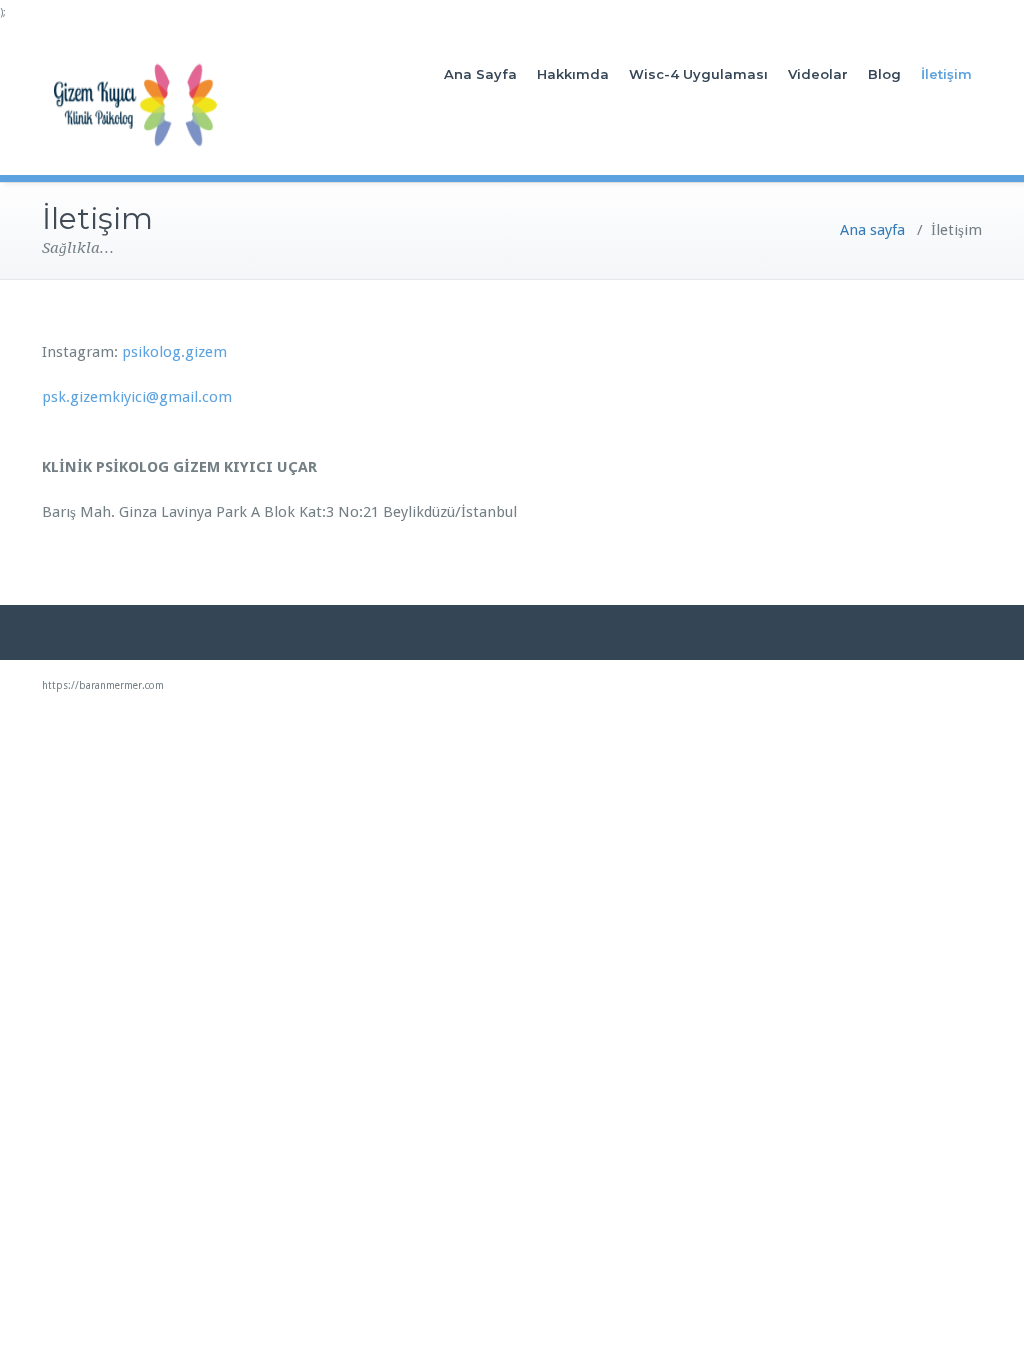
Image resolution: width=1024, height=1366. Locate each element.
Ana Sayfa (480, 74)
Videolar (818, 74)
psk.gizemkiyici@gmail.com (137, 397)
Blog (884, 74)
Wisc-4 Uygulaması (698, 74)
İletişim (946, 74)
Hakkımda (573, 74)
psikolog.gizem (172, 352)
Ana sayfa (872, 230)
